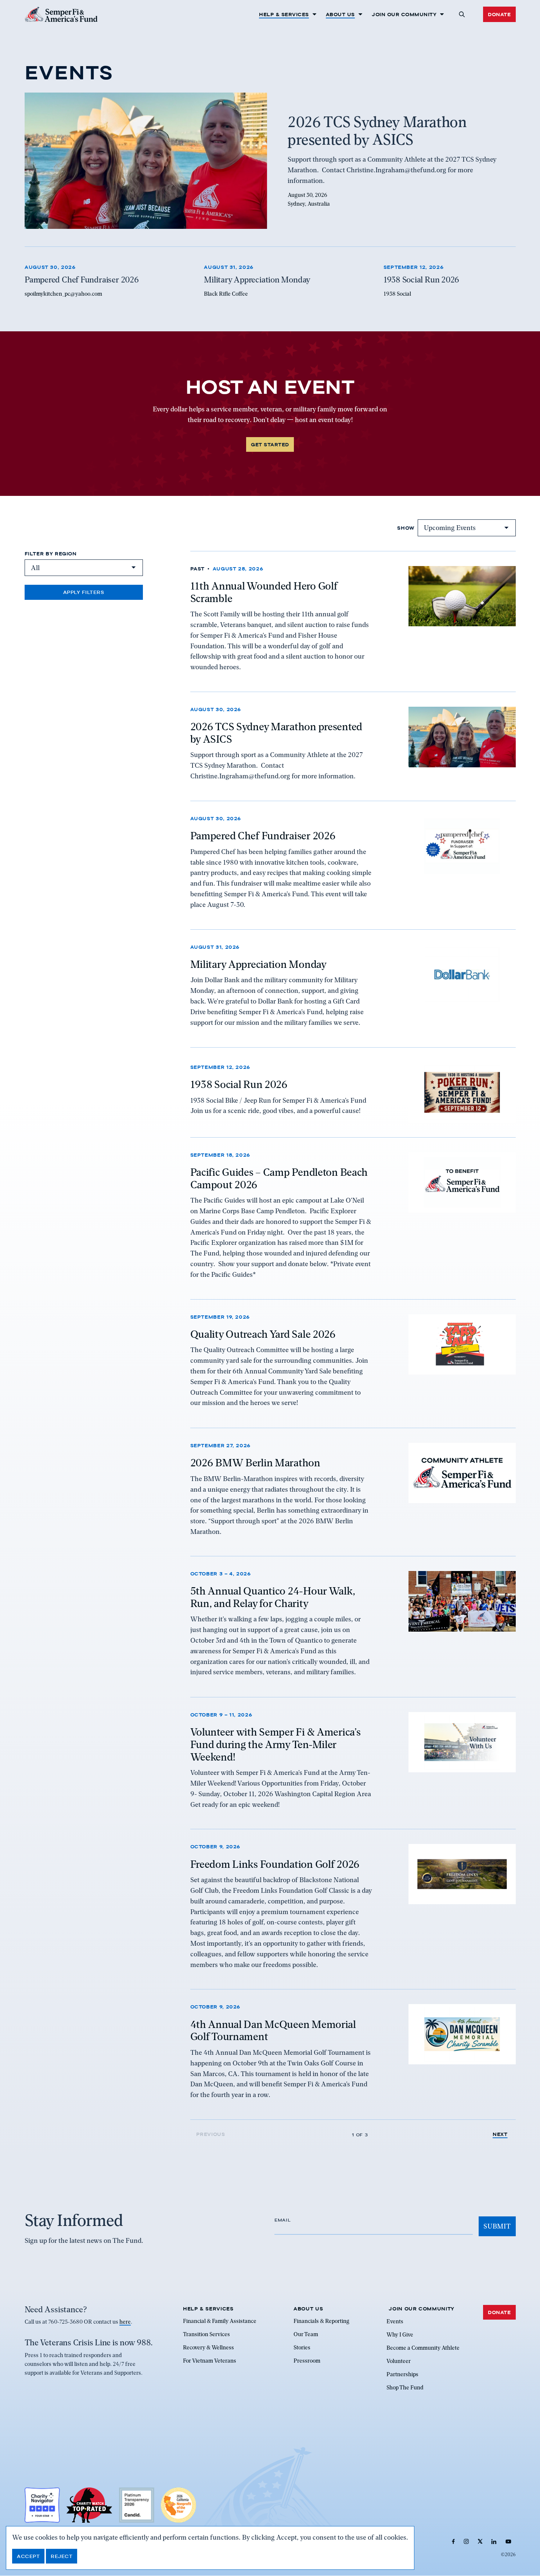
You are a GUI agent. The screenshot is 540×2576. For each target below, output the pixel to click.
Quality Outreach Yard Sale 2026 (263, 1334)
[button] (462, 14)
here (125, 2322)
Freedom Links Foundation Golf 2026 (275, 1864)
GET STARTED (270, 444)
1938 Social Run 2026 (239, 1084)
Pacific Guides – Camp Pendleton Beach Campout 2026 (279, 1178)
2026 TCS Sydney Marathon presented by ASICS (276, 733)
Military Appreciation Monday (258, 964)
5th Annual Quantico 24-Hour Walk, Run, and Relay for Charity (273, 1597)
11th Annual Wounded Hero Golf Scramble (264, 592)
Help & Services (284, 14)
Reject (62, 2556)
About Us (340, 14)
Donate (499, 14)
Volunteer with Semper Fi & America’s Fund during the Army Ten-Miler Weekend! (276, 1744)
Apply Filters (84, 592)
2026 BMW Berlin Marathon (255, 1463)
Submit (497, 2226)
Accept (28, 2556)
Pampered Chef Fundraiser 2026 (263, 836)
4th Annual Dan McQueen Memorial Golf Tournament (273, 2030)
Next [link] (500, 2134)
